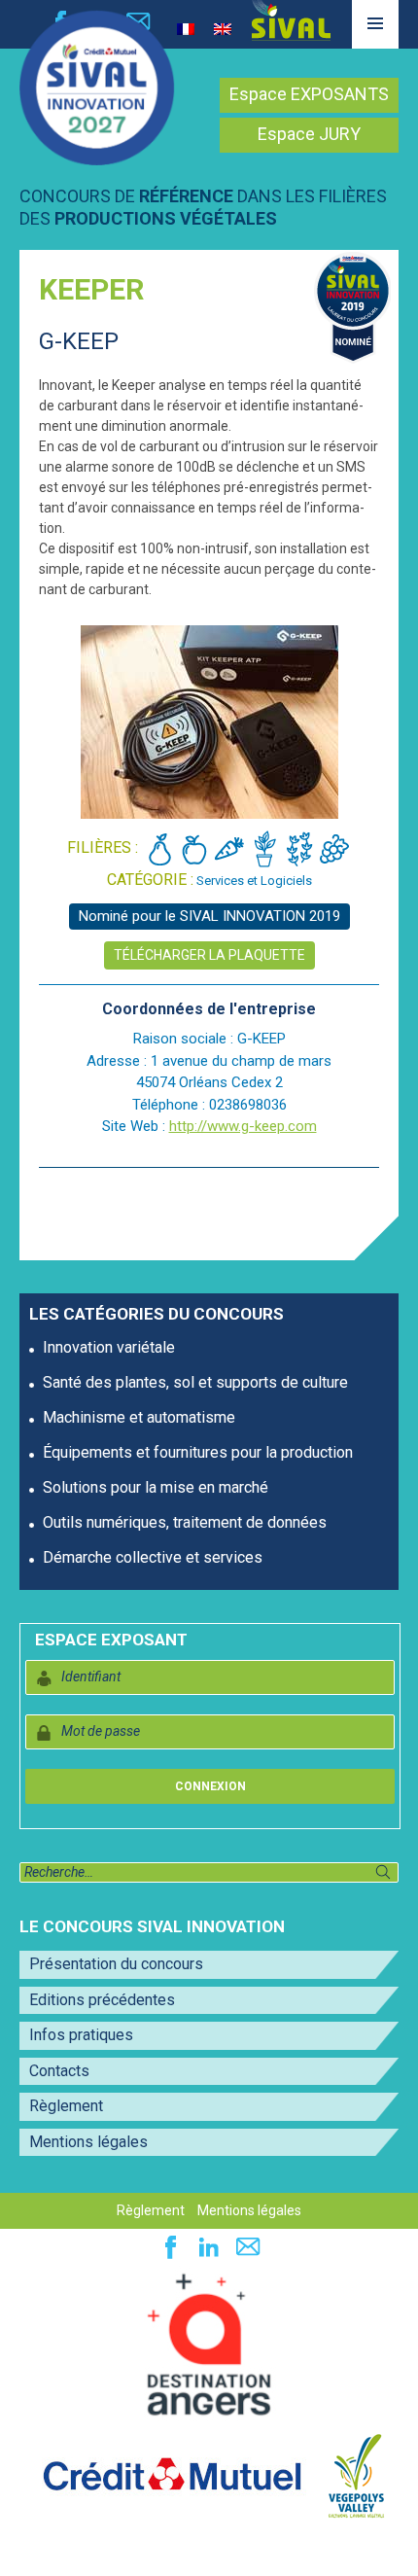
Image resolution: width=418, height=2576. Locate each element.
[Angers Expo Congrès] (209, 2346)
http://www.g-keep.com (243, 1126)
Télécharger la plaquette (209, 955)
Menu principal (375, 48)
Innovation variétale (109, 1347)
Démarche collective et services (153, 1557)
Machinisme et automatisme (139, 1417)
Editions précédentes (102, 2000)
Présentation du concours (116, 1964)
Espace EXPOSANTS (309, 94)
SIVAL (291, 20)
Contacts (59, 2071)
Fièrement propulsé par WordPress (116, 2551)
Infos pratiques (81, 2035)
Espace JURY (309, 134)
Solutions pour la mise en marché (156, 1487)
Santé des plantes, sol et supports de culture (195, 1382)
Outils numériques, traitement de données (185, 1522)
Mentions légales (88, 2142)
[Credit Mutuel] (172, 2475)
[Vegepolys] (356, 2475)
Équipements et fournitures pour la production (198, 1452)
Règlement (66, 2106)
